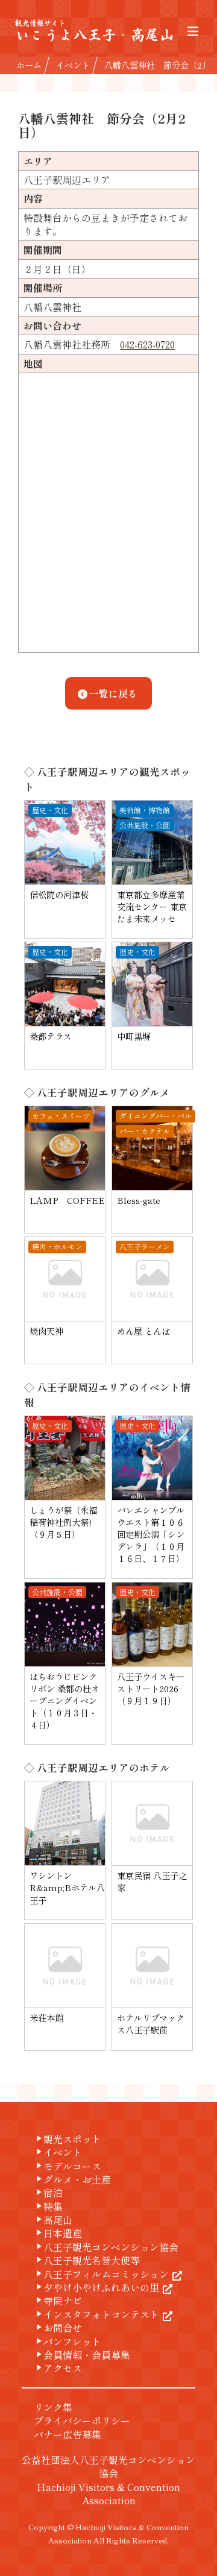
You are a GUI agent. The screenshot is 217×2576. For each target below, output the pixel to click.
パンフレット (68, 2341)
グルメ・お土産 (72, 2179)
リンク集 (53, 2407)
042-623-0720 (147, 344)
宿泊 (48, 2193)
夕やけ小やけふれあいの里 (96, 2287)
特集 (48, 2206)
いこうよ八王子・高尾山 (95, 31)
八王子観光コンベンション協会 (106, 2247)
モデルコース (68, 2166)
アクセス (58, 2368)
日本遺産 (58, 2233)
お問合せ (58, 2328)
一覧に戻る (113, 693)
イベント (58, 2152)
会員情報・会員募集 (82, 2355)
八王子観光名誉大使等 (87, 2260)
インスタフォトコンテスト (96, 2314)
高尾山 (53, 2220)
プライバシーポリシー (82, 2420)
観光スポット (68, 2139)
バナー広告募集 (68, 2434)
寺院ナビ (58, 2300)
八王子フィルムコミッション (101, 2274)
